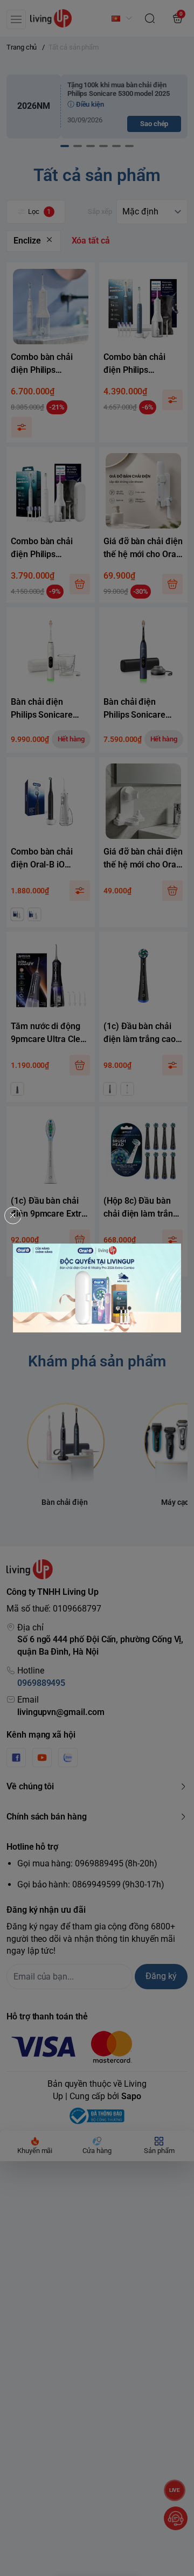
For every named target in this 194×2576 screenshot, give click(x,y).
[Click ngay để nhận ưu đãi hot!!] (97, 1288)
